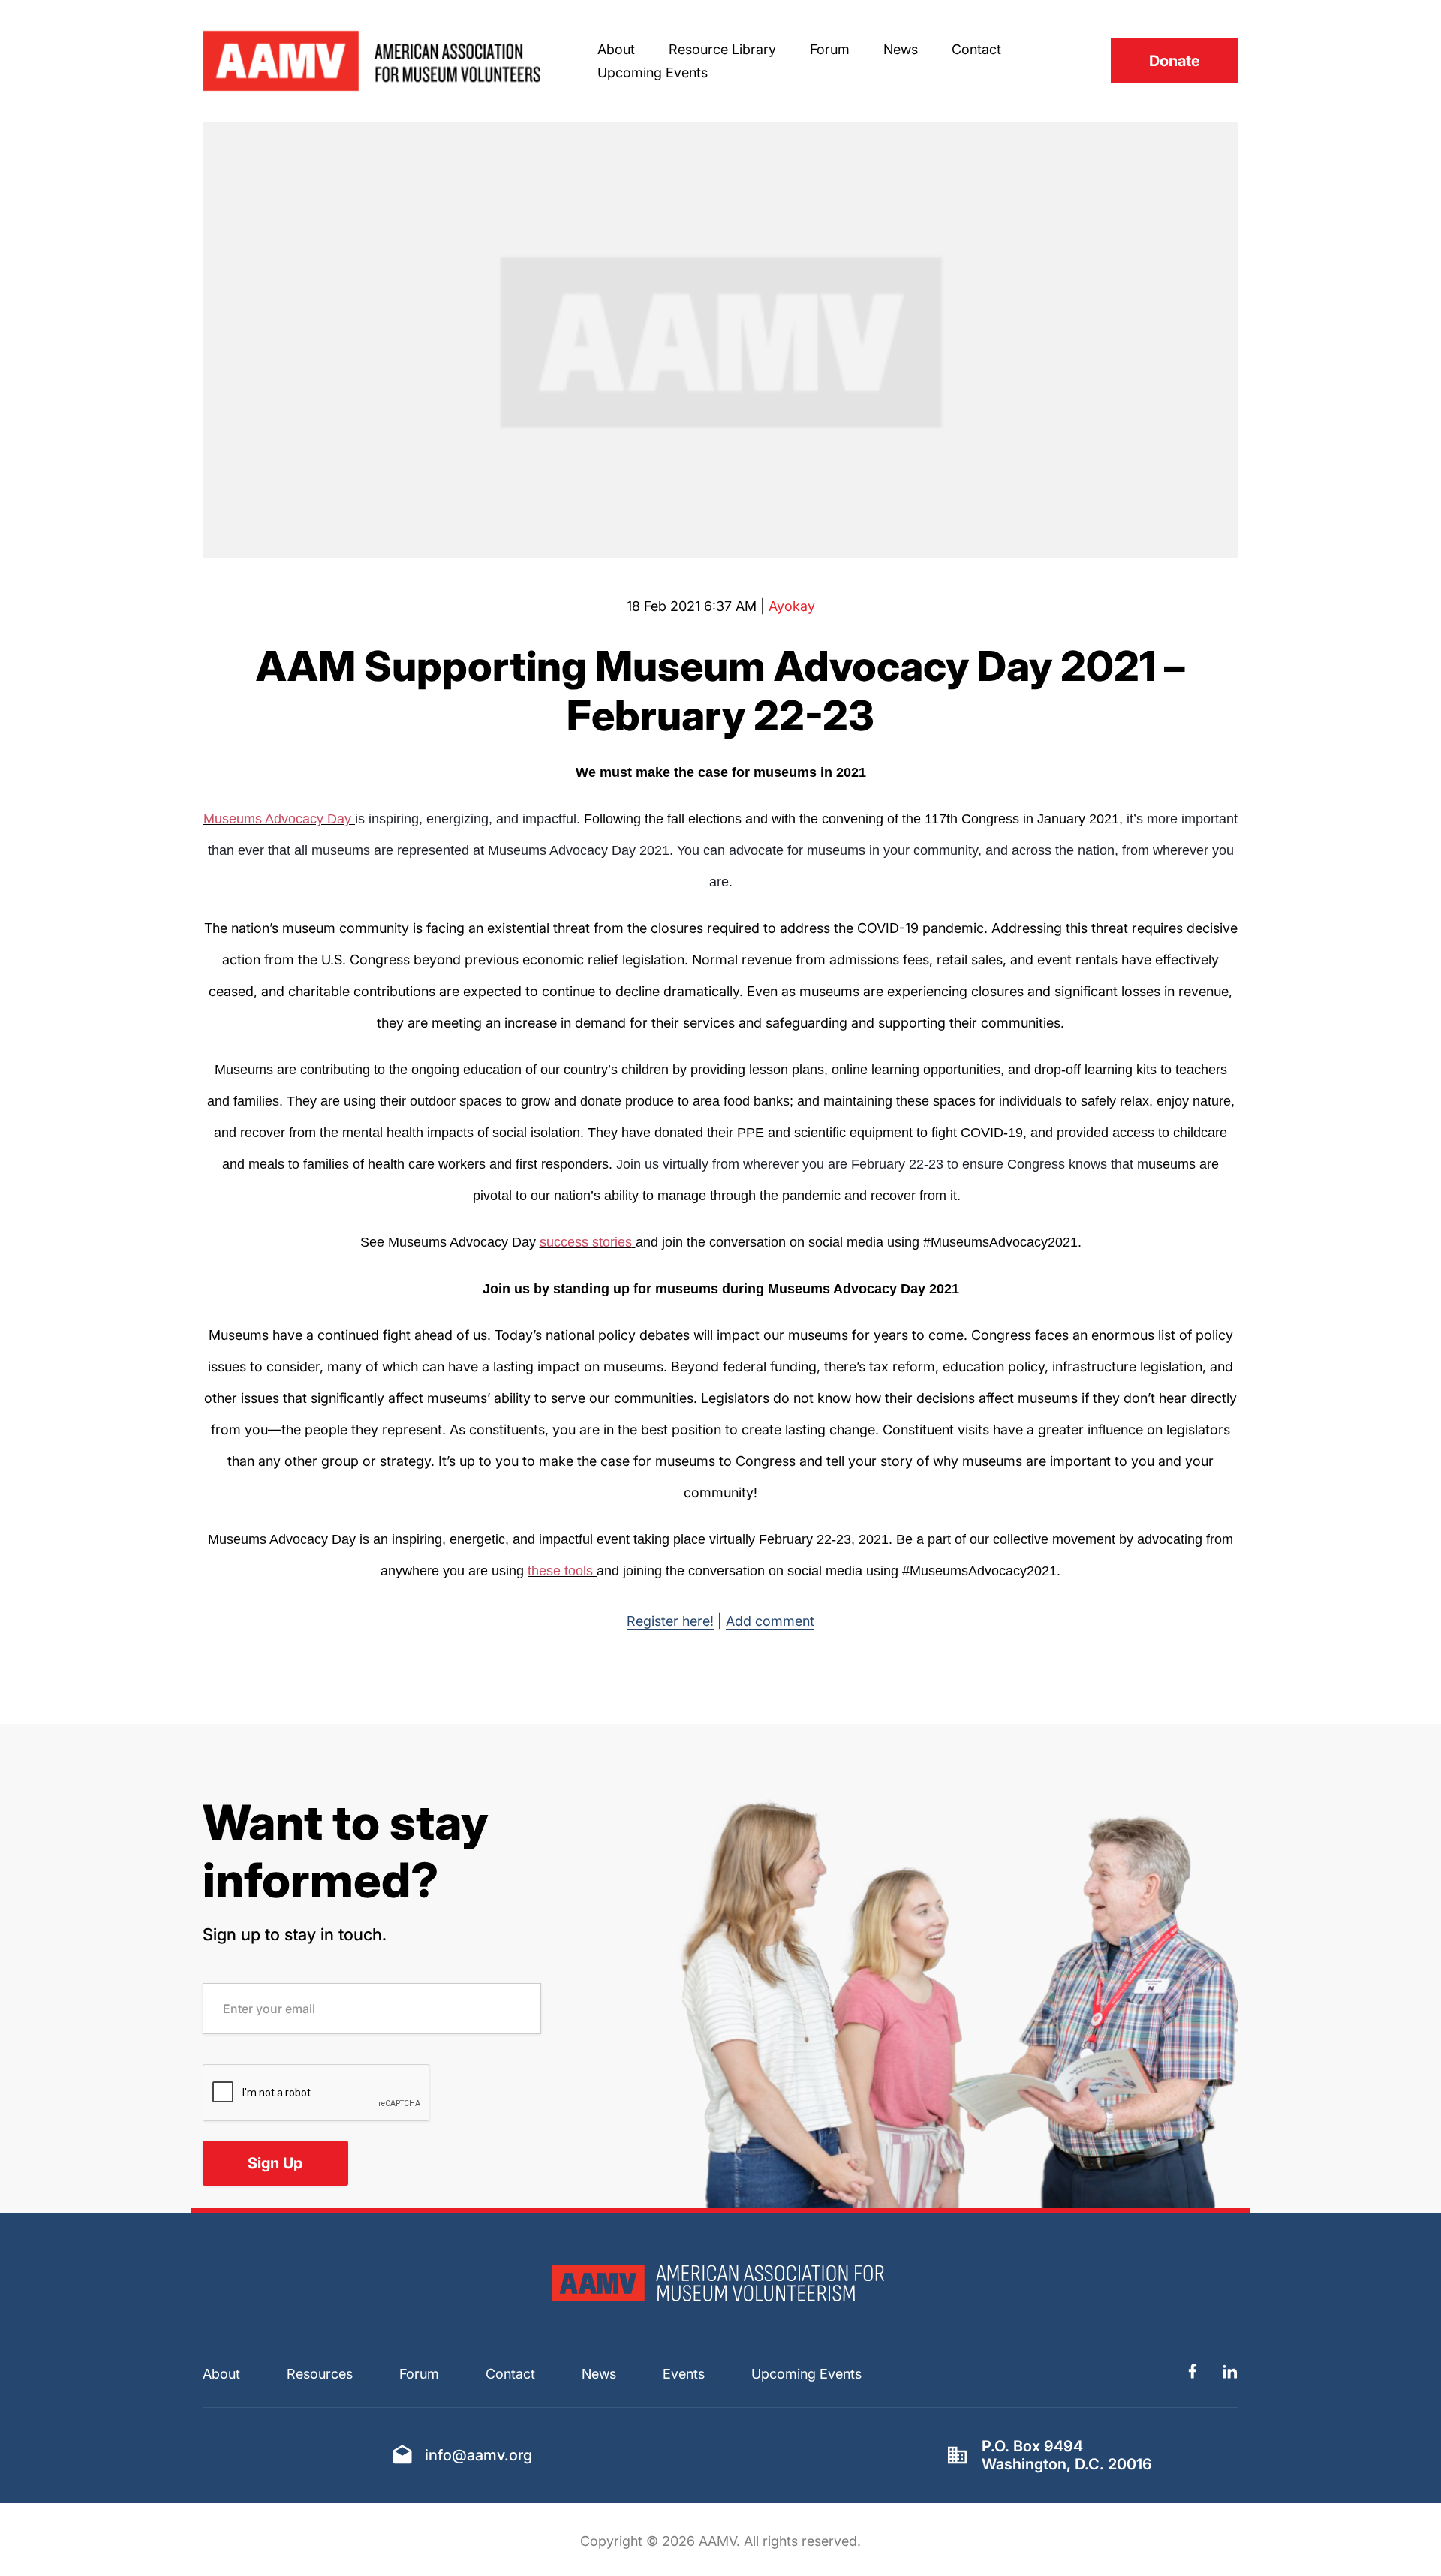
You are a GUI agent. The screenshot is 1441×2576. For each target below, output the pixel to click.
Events (684, 2374)
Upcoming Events (653, 72)
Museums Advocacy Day (277, 819)
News (901, 49)
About (616, 49)
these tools (560, 1571)
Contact (976, 49)
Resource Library (722, 49)
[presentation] (317, 2093)
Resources (320, 2374)
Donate (1175, 61)
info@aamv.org (478, 2455)
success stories (586, 1242)
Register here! (670, 1621)
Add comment (770, 1621)
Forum (830, 49)
